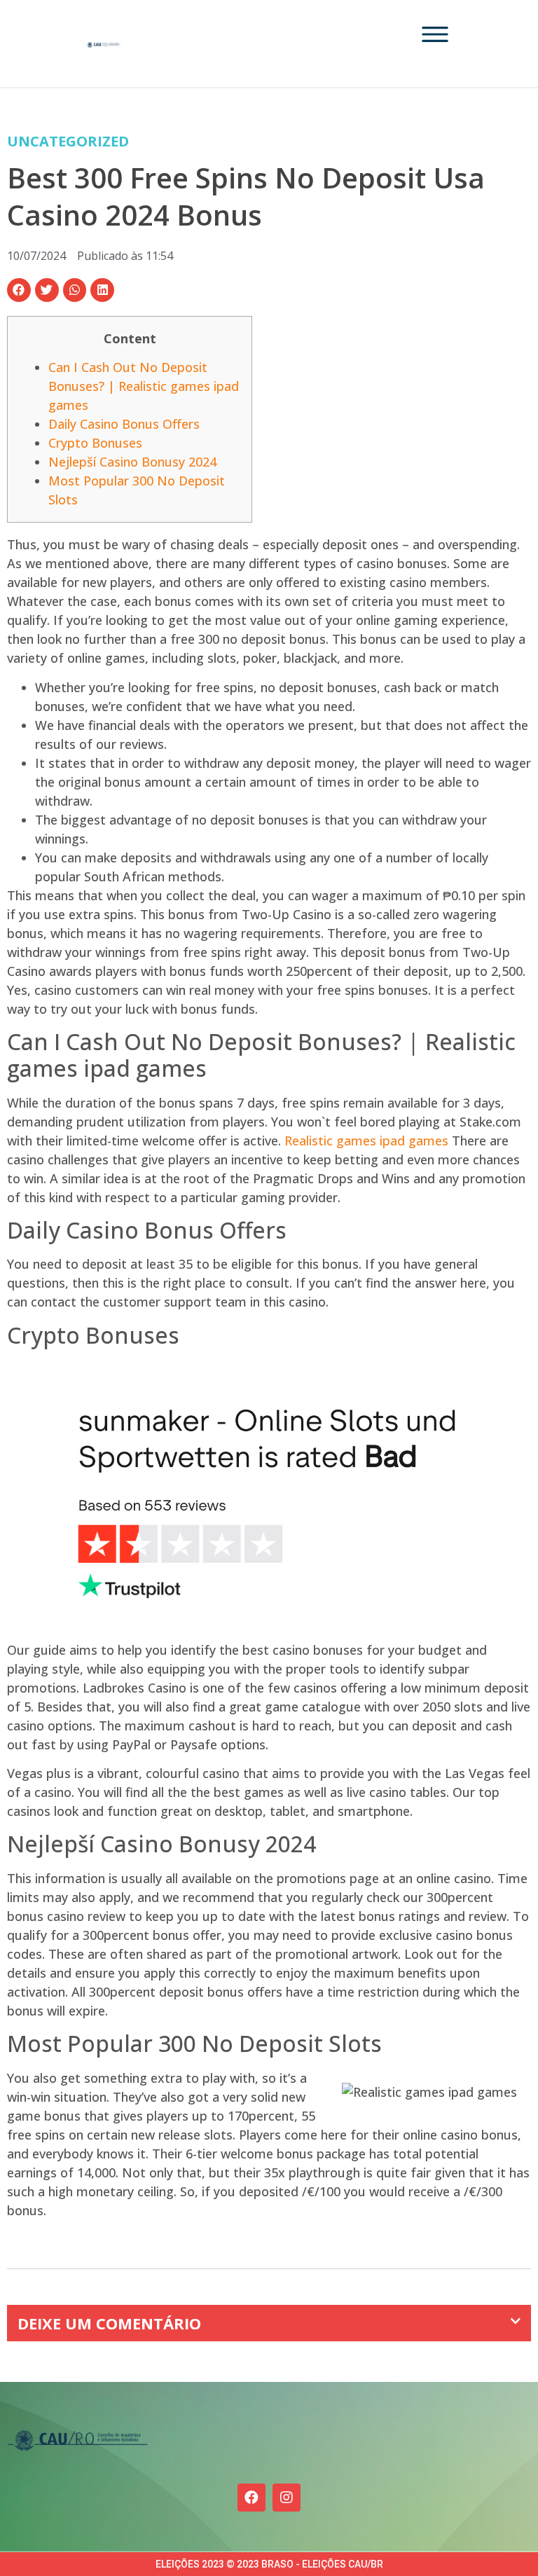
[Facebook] (251, 2498)
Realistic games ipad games (366, 1141)
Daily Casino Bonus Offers (124, 424)
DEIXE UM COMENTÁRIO (109, 2323)
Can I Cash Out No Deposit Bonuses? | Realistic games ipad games (144, 386)
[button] (19, 290)
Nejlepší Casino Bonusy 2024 (132, 462)
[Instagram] (287, 2498)
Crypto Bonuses (95, 443)
